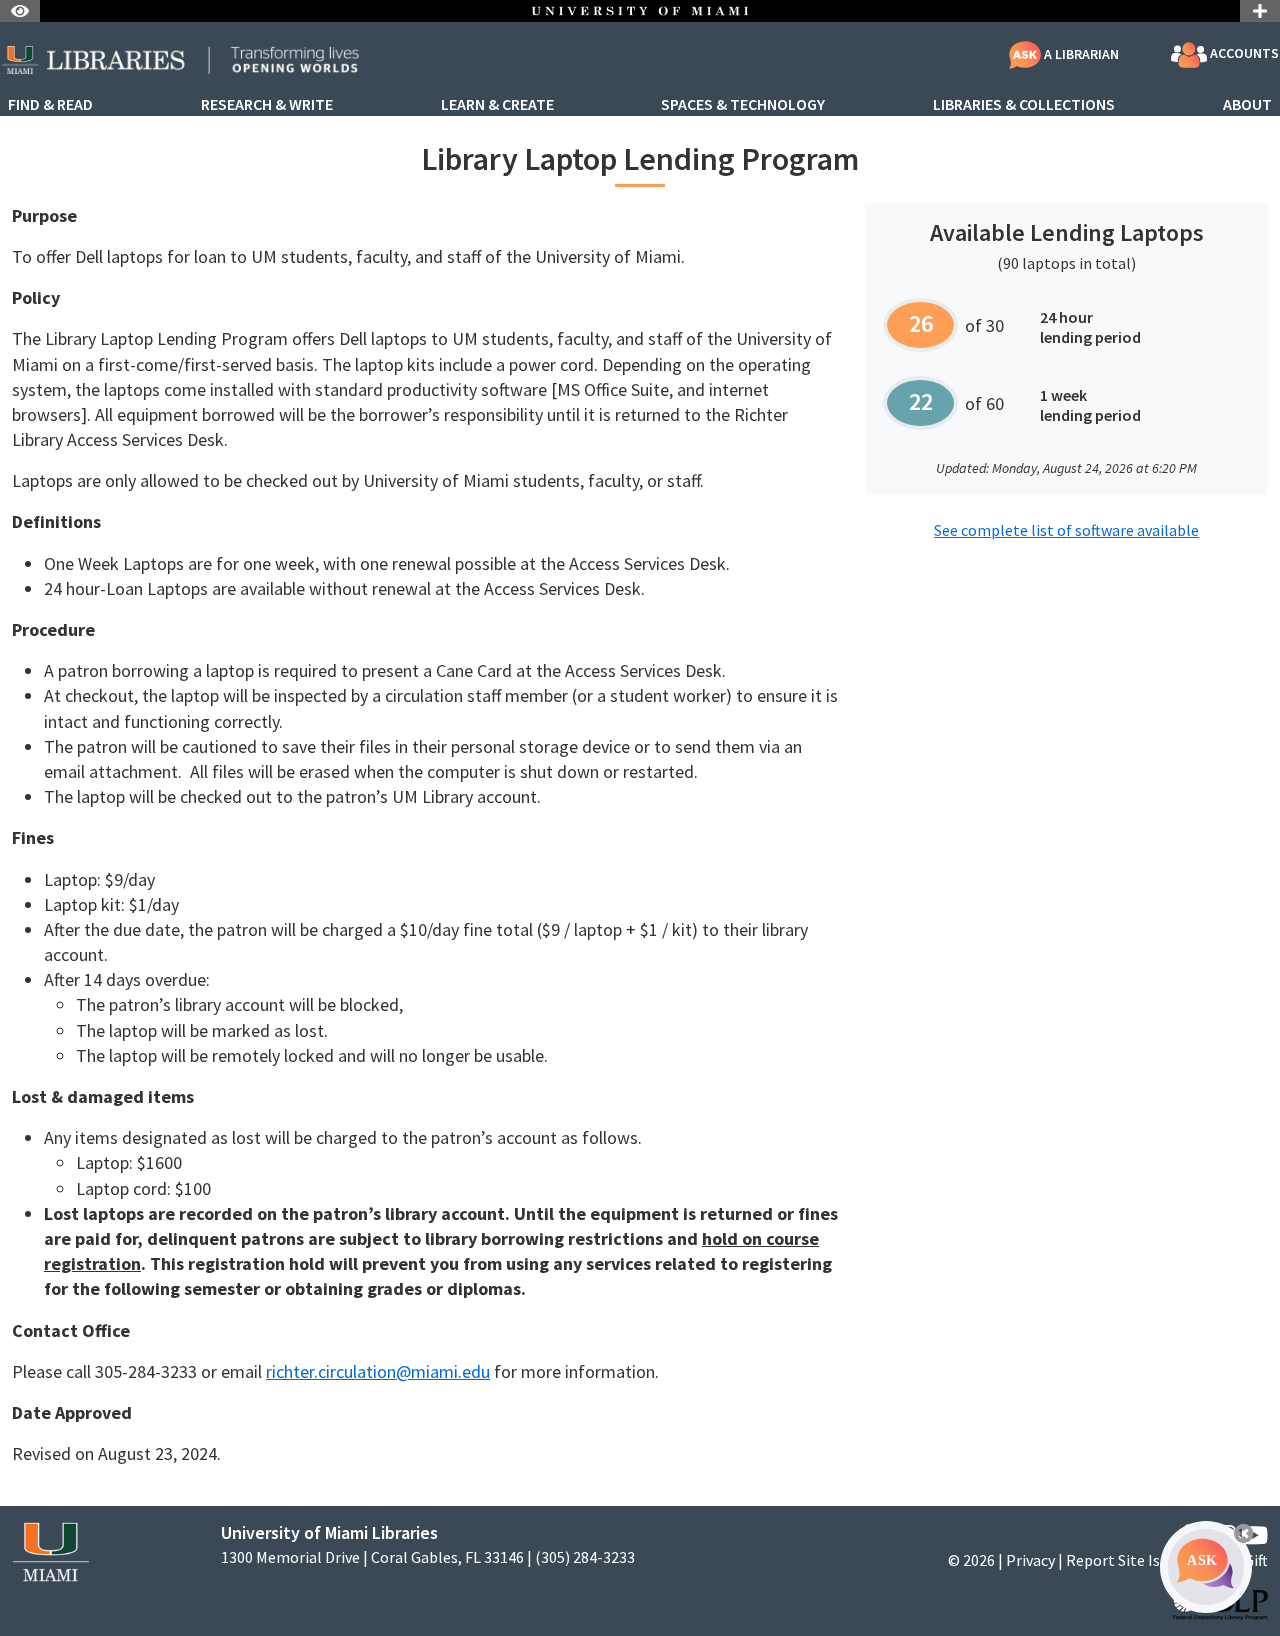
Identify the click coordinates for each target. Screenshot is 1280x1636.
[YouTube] (1254, 1535)
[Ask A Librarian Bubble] (1206, 1567)
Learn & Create (497, 105)
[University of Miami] (50, 1550)
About (1247, 105)
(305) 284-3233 (585, 1557)
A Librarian (1080, 54)
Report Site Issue (1124, 1560)
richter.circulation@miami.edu (378, 1371)
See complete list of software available (1066, 530)
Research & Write (267, 105)
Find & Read (50, 105)
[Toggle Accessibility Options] (20, 11)
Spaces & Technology (743, 105)
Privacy (1030, 1560)
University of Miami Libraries (329, 1532)
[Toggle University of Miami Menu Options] (1260, 11)
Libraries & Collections (1024, 105)
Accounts (1243, 54)
